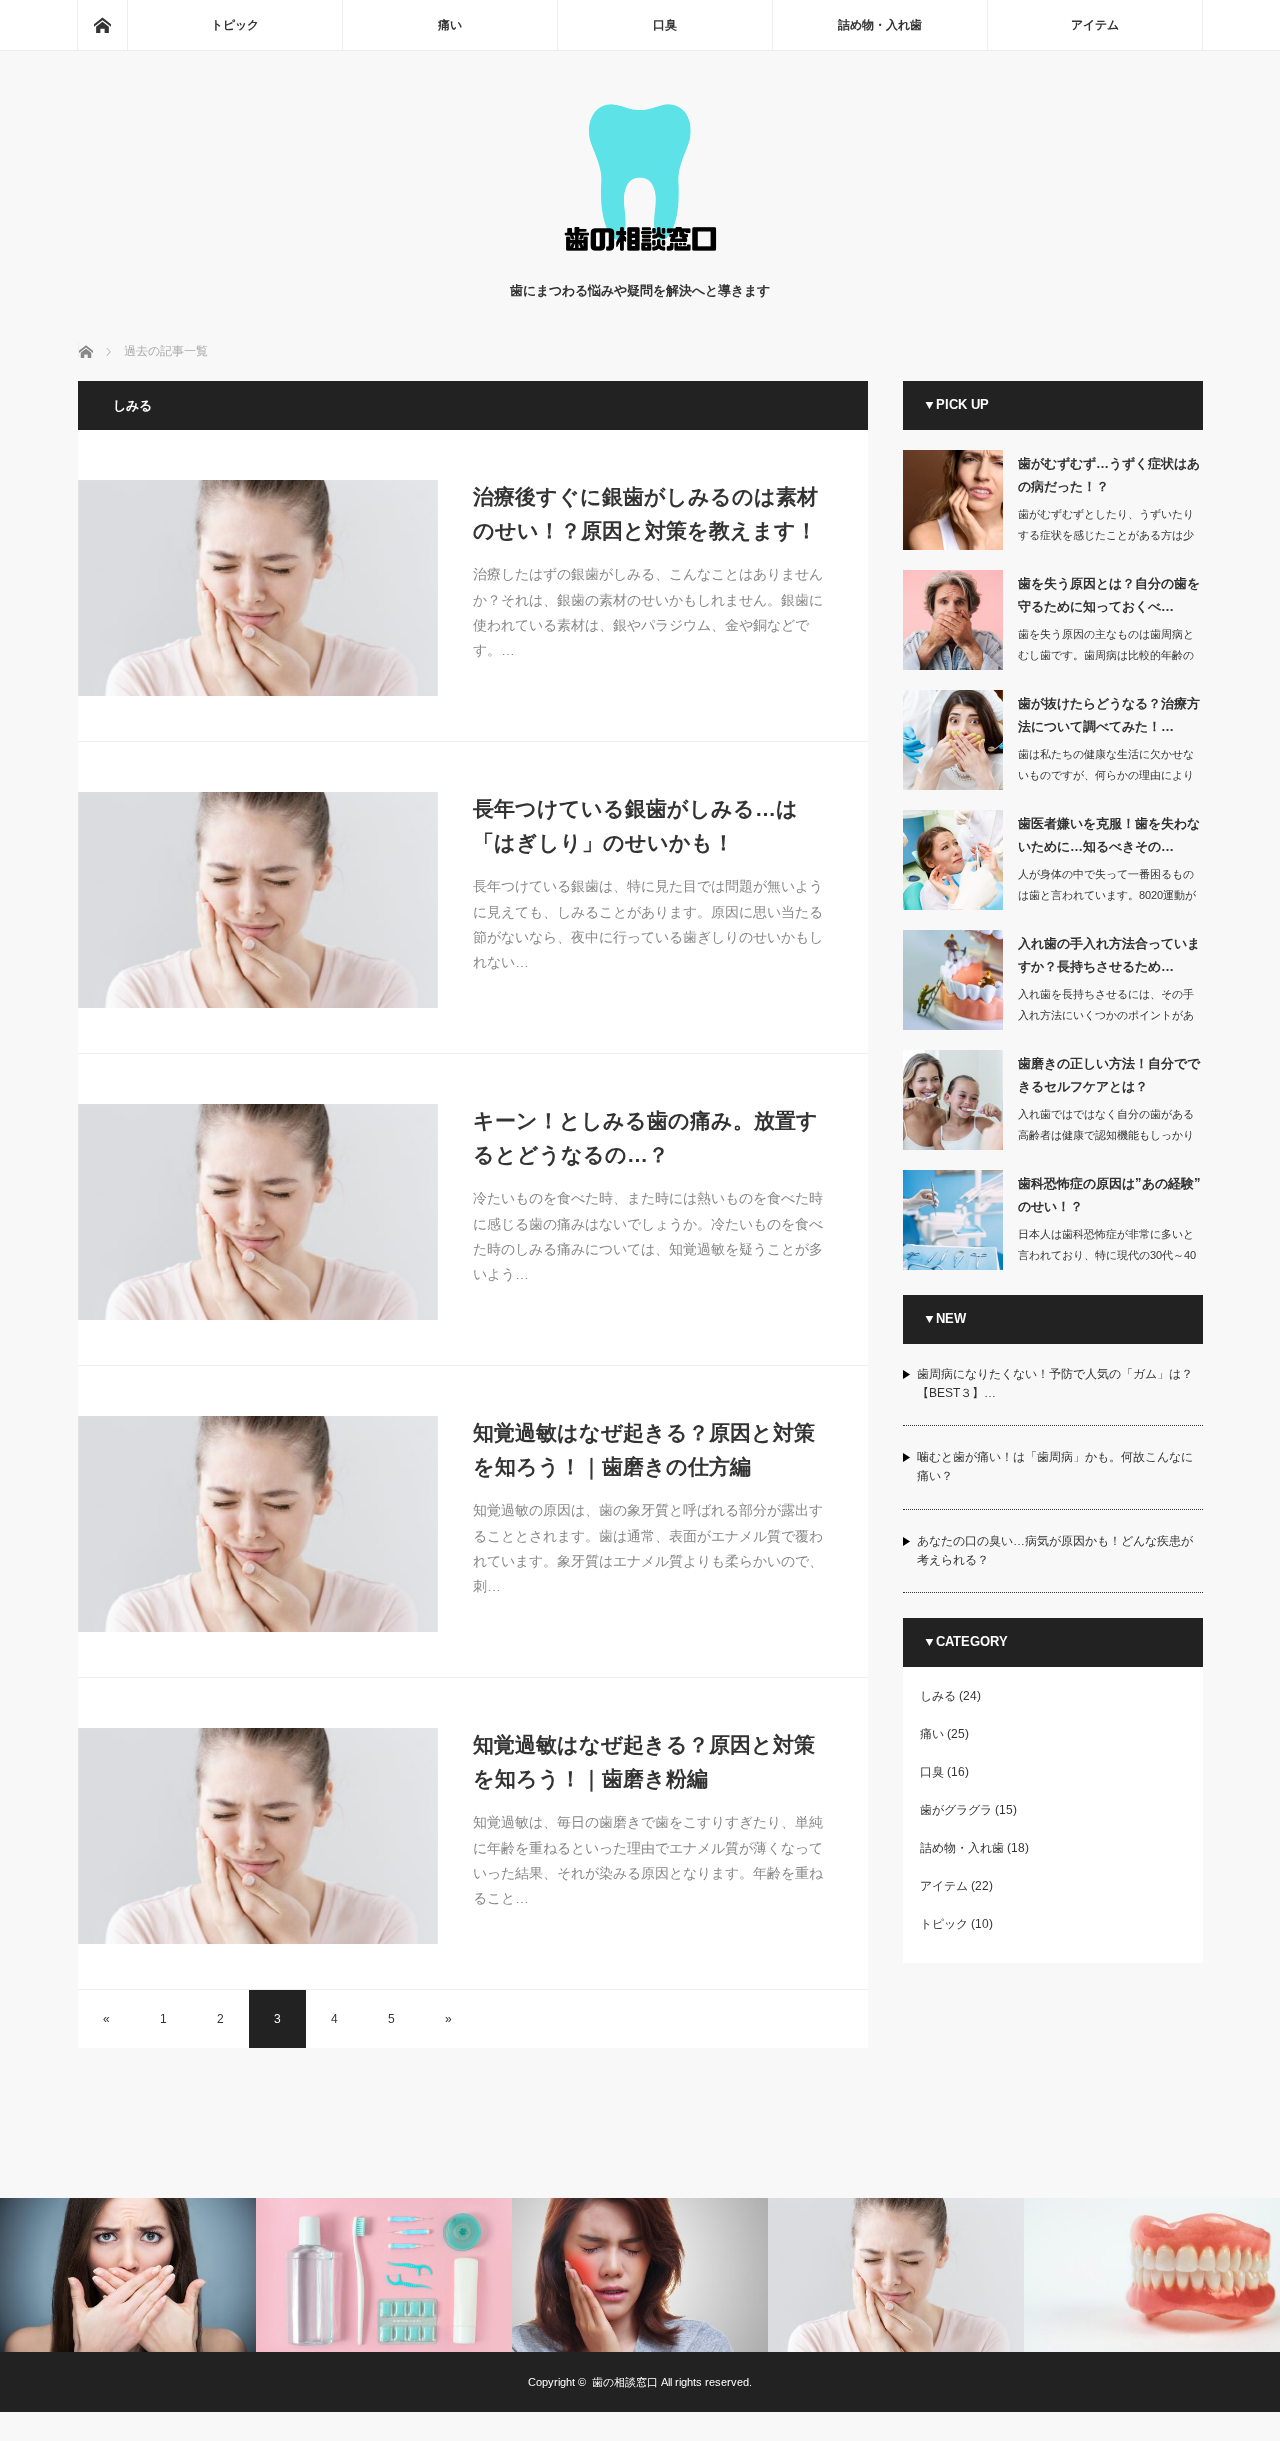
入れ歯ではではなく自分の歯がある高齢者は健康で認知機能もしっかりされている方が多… (1106, 1135)
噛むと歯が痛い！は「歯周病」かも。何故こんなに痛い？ (1055, 1466)
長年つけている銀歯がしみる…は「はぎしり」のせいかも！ (635, 825)
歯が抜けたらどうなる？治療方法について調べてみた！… (1109, 715)
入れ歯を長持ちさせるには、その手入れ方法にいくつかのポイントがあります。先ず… (1106, 1015)
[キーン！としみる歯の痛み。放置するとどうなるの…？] (258, 1212)
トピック (235, 25)
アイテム (1095, 25)
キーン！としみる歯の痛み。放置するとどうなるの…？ (645, 1137)
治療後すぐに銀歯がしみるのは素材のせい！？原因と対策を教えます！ (645, 513)
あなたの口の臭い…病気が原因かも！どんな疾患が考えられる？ (1055, 1550)
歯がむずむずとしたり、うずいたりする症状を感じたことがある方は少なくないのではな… (1106, 535)
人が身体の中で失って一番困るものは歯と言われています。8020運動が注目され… (1107, 895)
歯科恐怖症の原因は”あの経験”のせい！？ (1109, 1195)
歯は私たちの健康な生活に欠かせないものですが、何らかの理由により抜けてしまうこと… (1106, 775)
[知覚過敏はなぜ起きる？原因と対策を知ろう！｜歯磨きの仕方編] (258, 1524)
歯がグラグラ (956, 1810)
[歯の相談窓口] (640, 260)
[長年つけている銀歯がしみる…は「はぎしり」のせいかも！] (258, 900)
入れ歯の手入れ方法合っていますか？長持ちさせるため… (1109, 955)
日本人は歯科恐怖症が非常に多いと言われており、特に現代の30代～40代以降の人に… (1107, 1255)
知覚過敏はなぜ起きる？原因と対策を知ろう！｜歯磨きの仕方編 (644, 1449)
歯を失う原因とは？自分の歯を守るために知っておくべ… (1109, 595)
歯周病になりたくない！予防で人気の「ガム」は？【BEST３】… (1055, 1383)
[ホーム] (102, 25)
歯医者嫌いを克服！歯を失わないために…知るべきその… (1109, 835)
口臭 (665, 25)
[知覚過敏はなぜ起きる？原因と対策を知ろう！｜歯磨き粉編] (258, 1836)
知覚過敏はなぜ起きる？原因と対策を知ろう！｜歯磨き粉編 (644, 1761)
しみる (938, 1696)
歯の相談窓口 (625, 2382)
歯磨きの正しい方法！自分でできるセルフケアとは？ (1109, 1075)
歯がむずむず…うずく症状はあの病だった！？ (1109, 475)
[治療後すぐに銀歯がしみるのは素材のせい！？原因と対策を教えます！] (258, 588)
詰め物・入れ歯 (880, 25)
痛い (450, 25)
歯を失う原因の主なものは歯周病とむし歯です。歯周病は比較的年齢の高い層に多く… (1106, 655)
